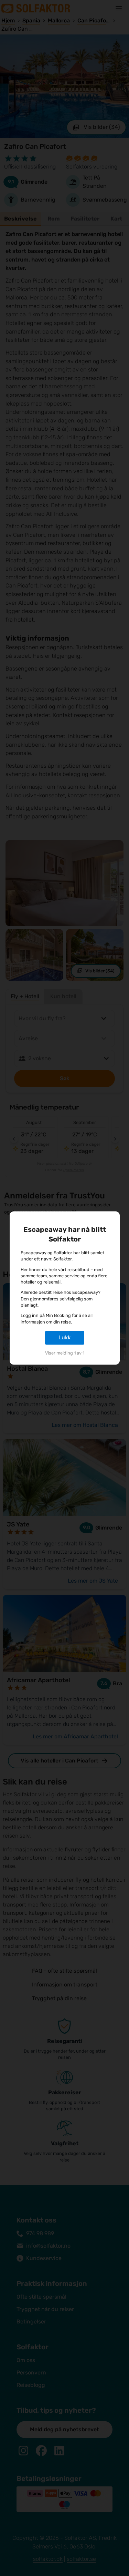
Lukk (64, 1337)
